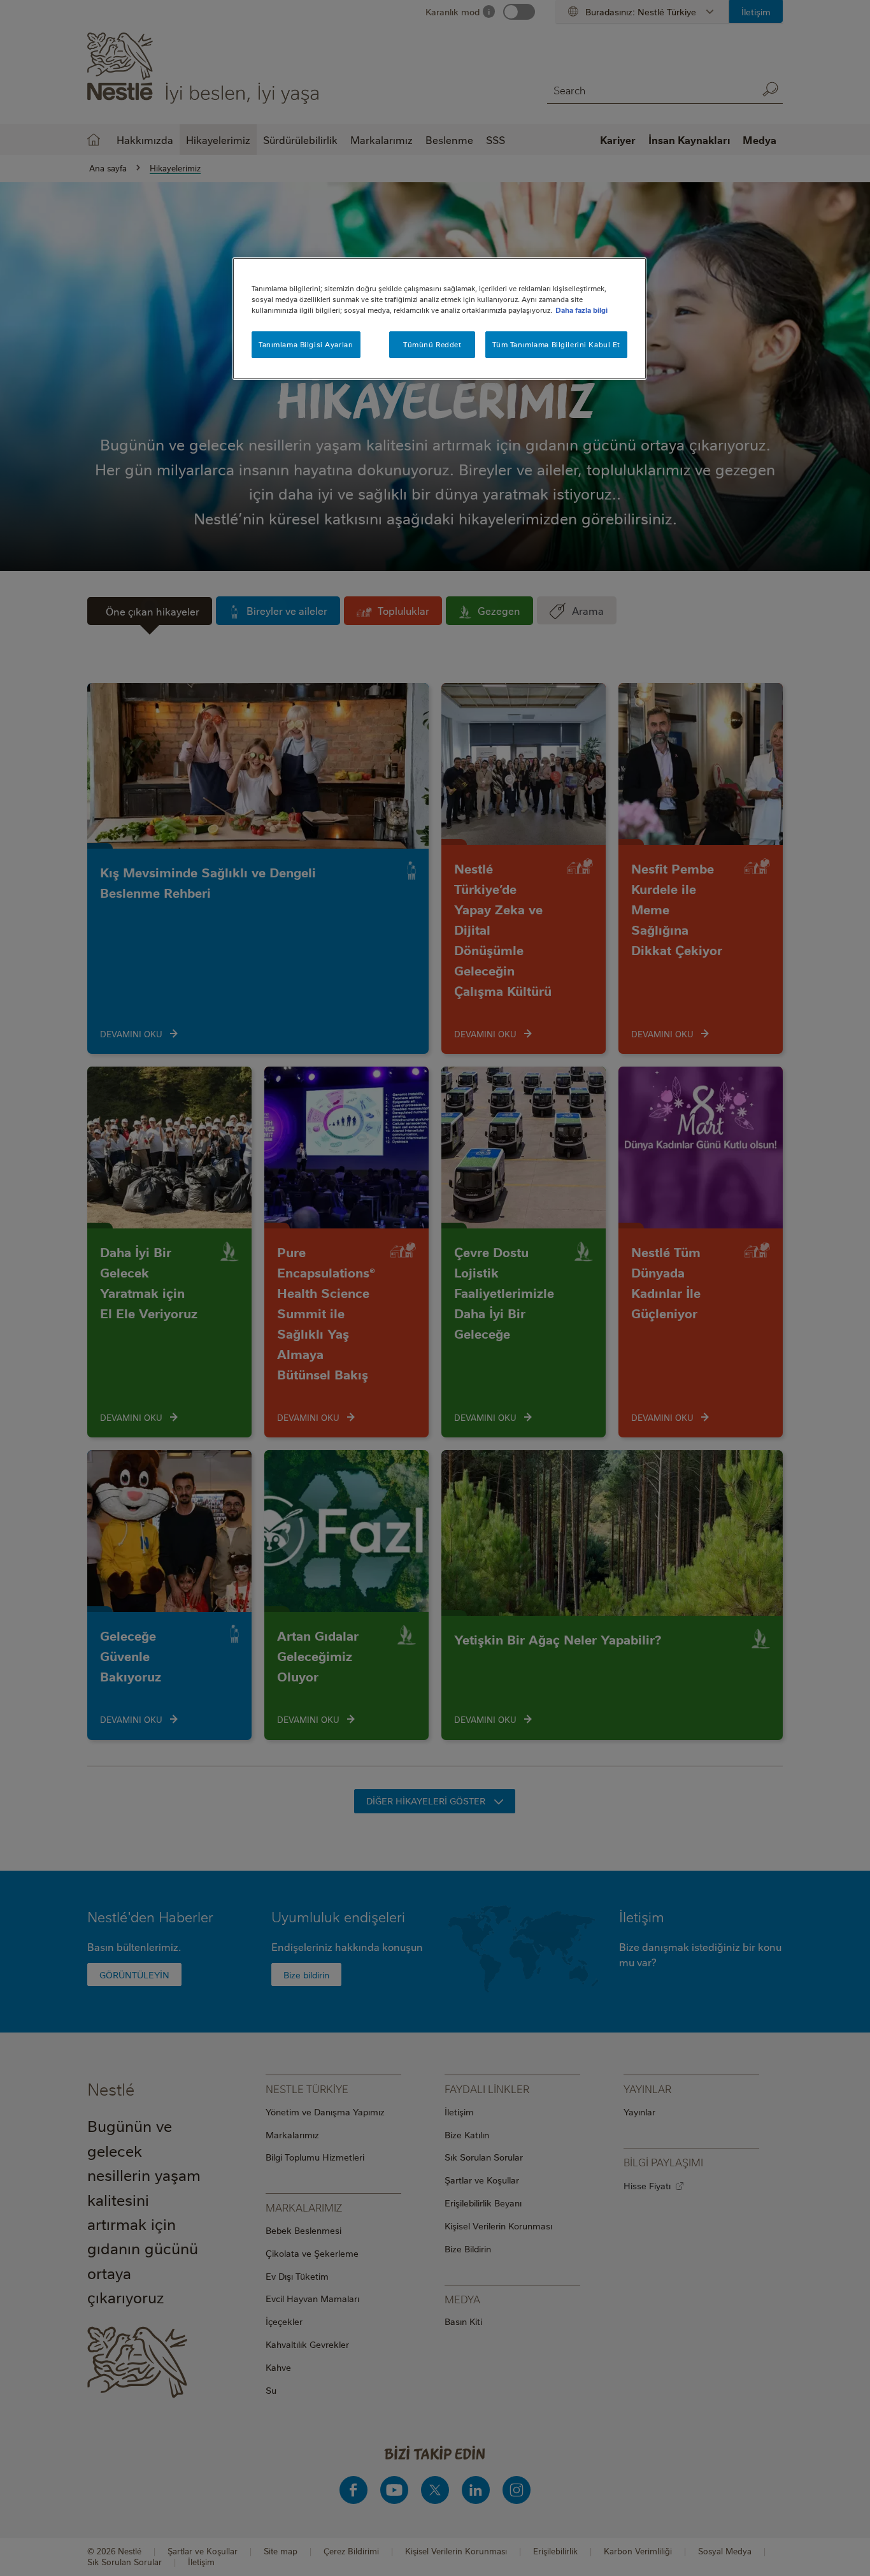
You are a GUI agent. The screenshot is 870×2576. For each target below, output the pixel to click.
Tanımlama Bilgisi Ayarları (306, 344)
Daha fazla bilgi (581, 310)
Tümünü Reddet (432, 344)
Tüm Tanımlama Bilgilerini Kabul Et (556, 344)
